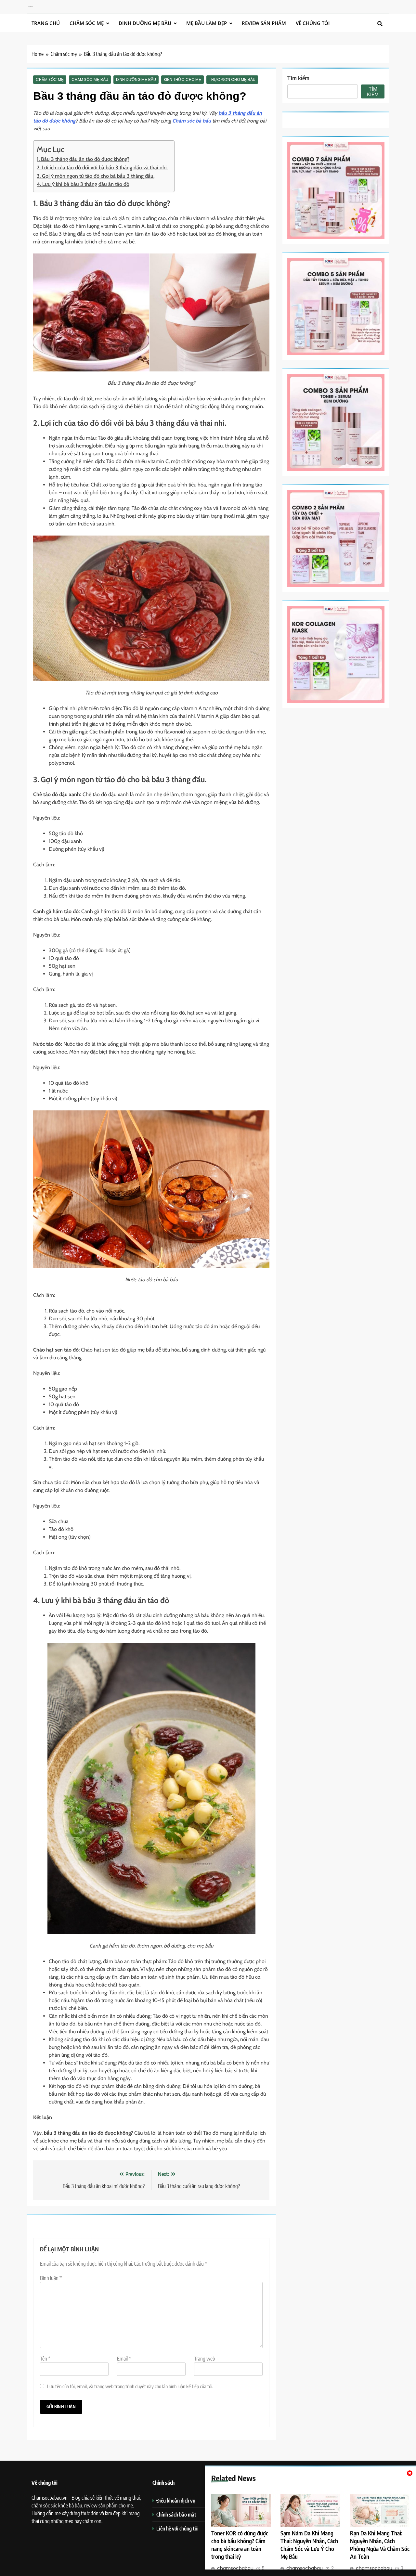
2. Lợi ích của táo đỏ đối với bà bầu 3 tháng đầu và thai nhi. (102, 168)
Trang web (205, 2359)
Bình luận (51, 2278)
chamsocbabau (235, 2568)
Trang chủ (46, 23)
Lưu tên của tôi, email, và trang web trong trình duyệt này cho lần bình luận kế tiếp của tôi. (130, 2386)
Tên (45, 2359)
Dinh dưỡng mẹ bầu (145, 23)
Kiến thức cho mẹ (182, 80)
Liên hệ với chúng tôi (177, 2528)
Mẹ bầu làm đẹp (207, 23)
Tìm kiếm (298, 78)
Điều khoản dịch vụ (176, 2500)
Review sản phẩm (264, 23)
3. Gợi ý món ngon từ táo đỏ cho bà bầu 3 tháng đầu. (96, 176)
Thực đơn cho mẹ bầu (232, 80)
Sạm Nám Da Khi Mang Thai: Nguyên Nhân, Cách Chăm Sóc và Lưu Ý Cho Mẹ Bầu (309, 2545)
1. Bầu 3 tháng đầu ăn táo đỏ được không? (83, 159)
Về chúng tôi (313, 23)
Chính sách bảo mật (176, 2514)
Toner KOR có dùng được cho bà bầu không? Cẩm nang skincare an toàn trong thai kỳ (240, 2545)
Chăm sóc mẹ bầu (90, 80)
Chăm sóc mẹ (87, 23)
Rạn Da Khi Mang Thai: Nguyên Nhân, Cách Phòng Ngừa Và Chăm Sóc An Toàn (380, 2545)
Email (124, 2359)
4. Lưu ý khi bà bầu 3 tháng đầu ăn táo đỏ (83, 184)
